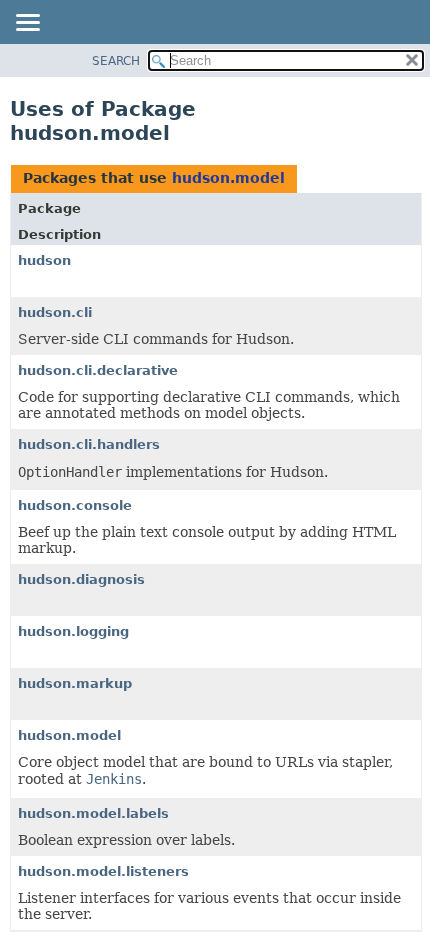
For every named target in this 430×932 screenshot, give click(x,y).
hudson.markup (75, 683)
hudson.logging (73, 631)
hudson (44, 260)
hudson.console (75, 505)
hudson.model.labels (93, 813)
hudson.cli (55, 312)
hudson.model (228, 178)
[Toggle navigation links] (27, 24)
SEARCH (116, 61)
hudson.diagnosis (81, 579)
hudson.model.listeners (103, 871)
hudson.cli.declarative (98, 370)
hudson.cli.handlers (89, 444)
